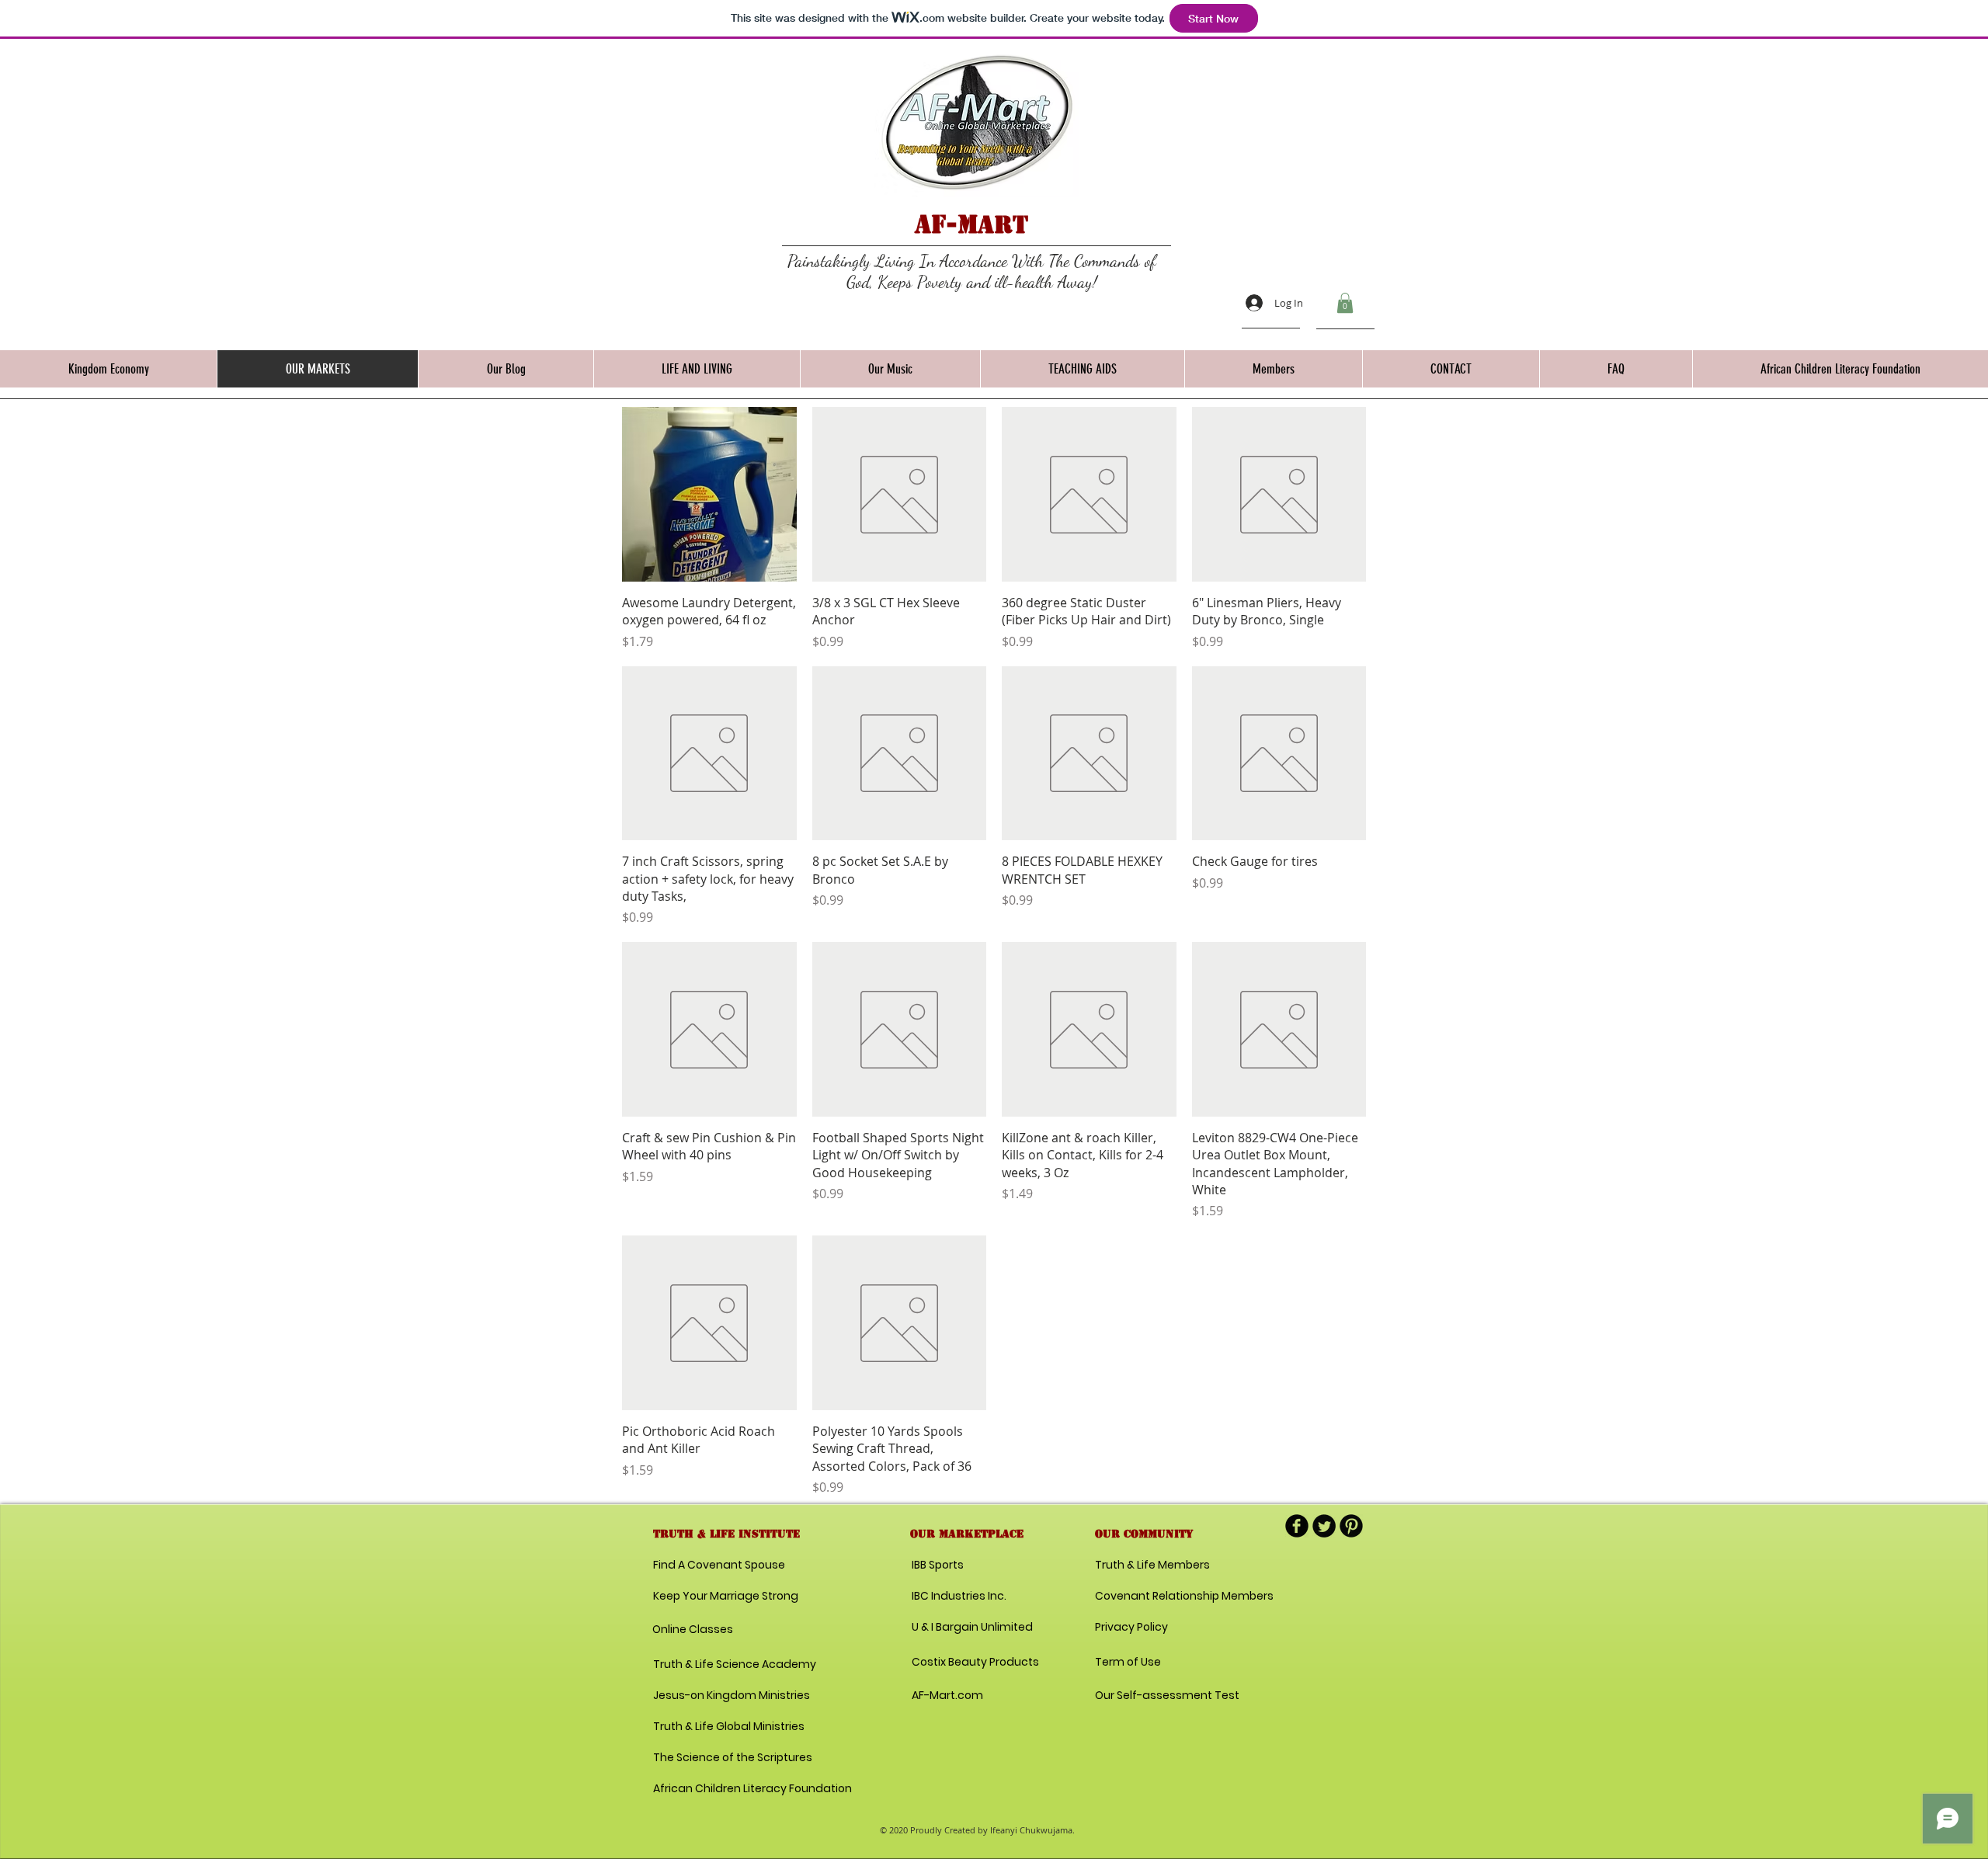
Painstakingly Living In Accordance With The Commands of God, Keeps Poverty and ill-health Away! (972, 271)
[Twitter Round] (1324, 1526)
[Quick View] (709, 494)
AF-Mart (971, 224)
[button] (1345, 303)
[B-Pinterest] (1351, 1526)
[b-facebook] (1297, 1526)
